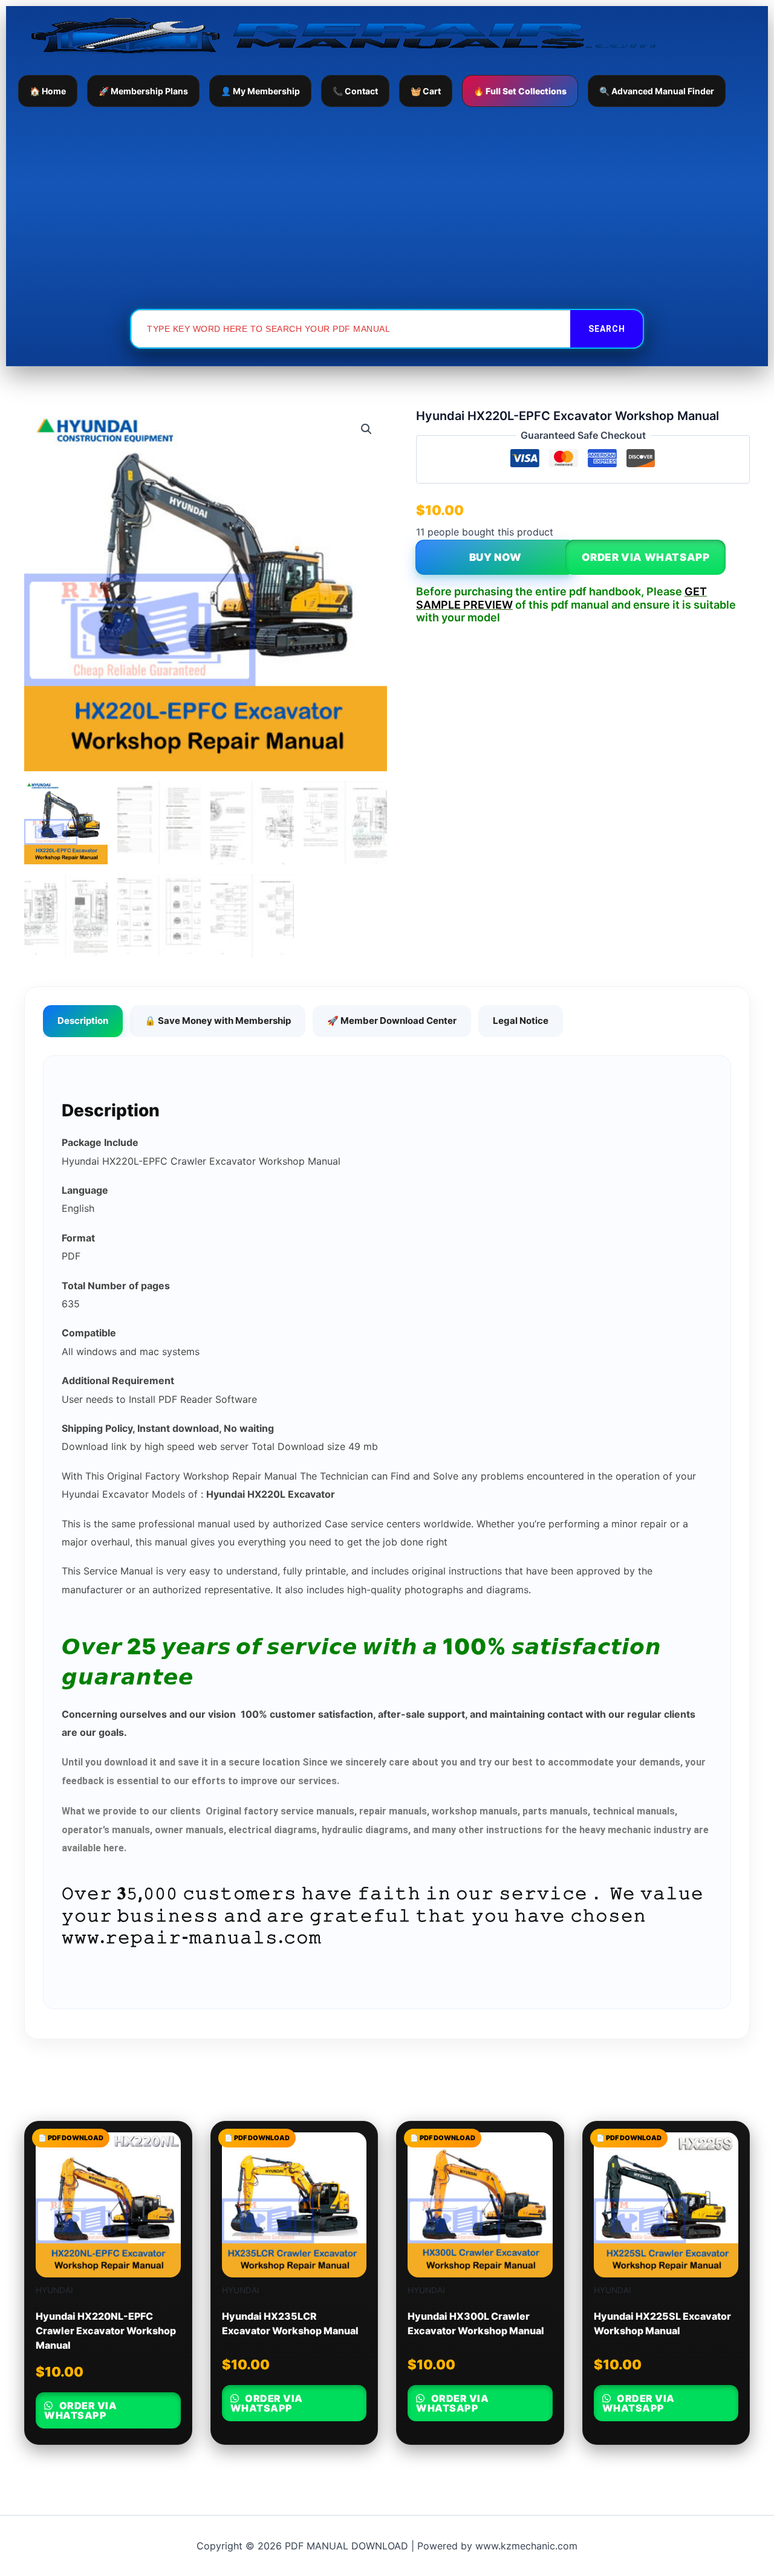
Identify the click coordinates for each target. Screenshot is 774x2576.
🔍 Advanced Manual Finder (657, 91)
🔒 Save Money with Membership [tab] (218, 1021)
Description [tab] (83, 1021)
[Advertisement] (387, 207)
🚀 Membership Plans (143, 91)
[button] (366, 429)
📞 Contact (355, 91)
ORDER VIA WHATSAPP (646, 557)
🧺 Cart (426, 91)
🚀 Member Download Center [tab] (392, 1021)
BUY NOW (496, 557)
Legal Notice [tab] (521, 1021)
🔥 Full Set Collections (520, 91)
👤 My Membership (260, 91)
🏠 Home (48, 91)
